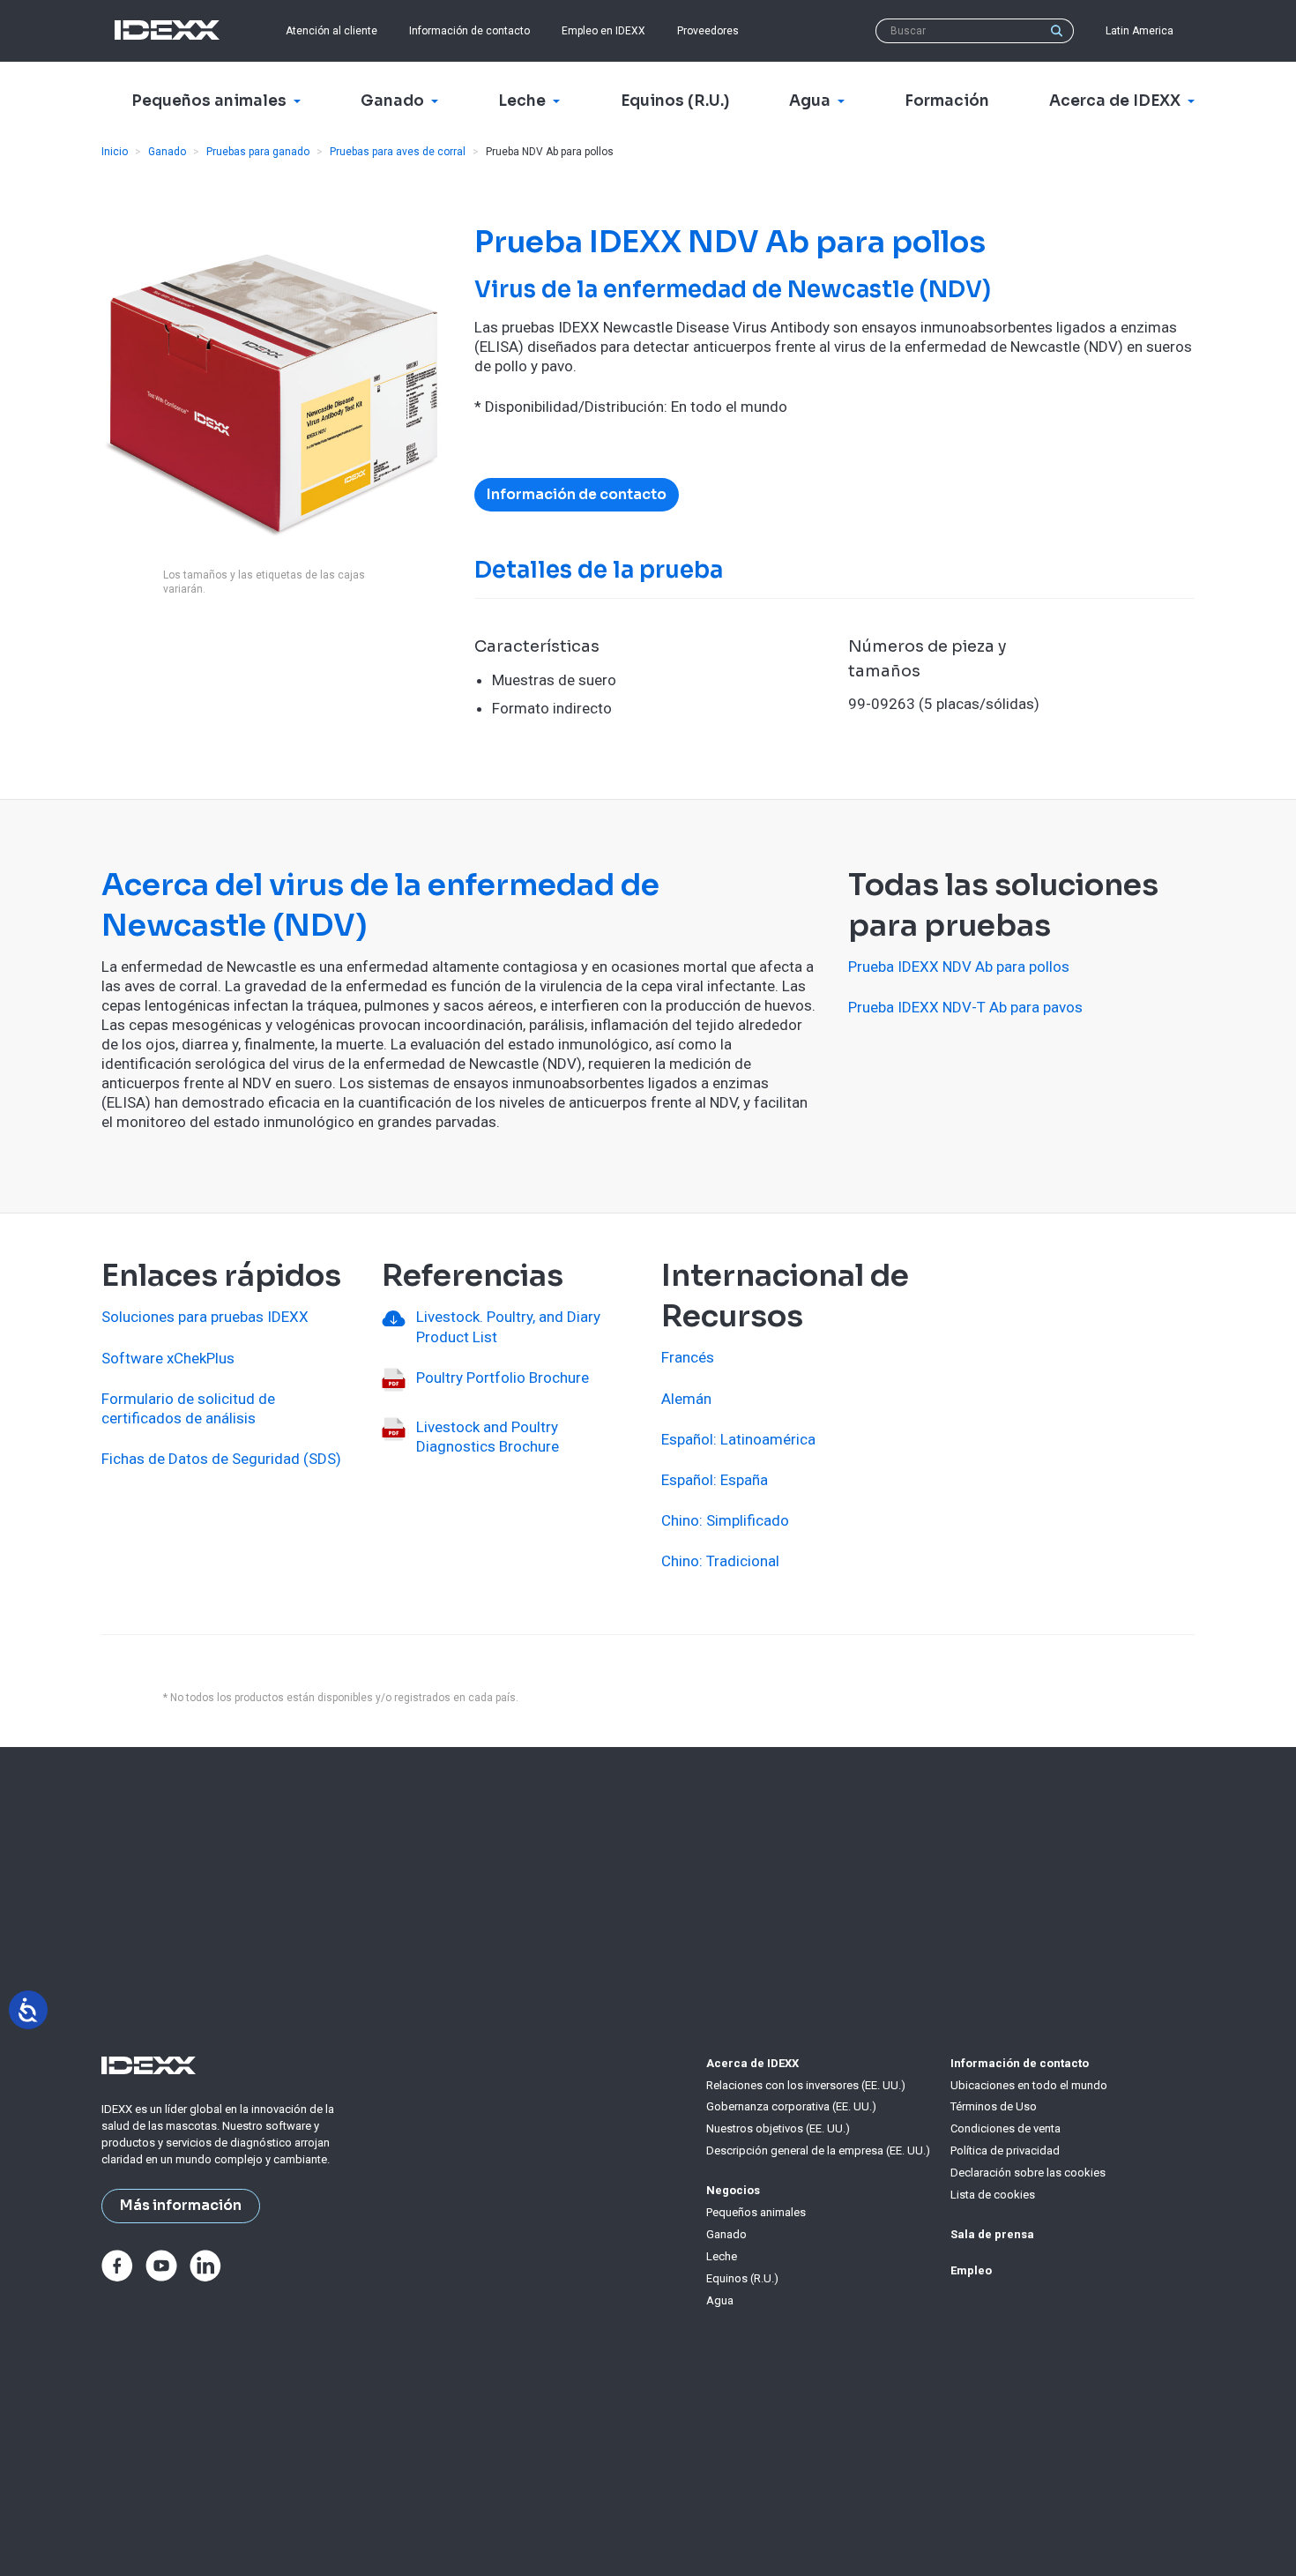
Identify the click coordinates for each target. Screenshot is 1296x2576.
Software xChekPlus (168, 1358)
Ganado (167, 152)
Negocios (733, 2190)
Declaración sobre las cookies (1028, 2173)
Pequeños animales (756, 2212)
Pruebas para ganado (258, 152)
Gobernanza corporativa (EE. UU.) (791, 2106)
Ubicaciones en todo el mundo (1029, 2085)
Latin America (1140, 31)
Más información (181, 2206)
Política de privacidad (1005, 2150)
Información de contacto (469, 31)
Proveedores (708, 31)
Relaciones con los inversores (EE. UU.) (806, 2085)
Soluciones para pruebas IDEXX (205, 1317)
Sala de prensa (992, 2234)
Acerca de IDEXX (752, 2063)
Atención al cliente (331, 31)
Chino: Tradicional (720, 1561)
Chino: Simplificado (725, 1520)
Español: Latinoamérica (738, 1439)
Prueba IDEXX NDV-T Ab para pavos (965, 1007)
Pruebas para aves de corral (398, 152)
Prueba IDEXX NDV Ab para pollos (959, 967)
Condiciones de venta (1006, 2128)
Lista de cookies (993, 2195)
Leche (722, 2256)
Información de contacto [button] (577, 495)
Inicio (115, 152)
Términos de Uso (994, 2106)
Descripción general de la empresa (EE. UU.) (818, 2150)
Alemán (686, 1399)
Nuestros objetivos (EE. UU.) (778, 2128)
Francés (688, 1357)
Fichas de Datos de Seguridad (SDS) (221, 1459)
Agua (720, 2300)
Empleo (971, 2270)
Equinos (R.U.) (742, 2278)
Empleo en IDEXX (603, 31)
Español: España (715, 1480)
